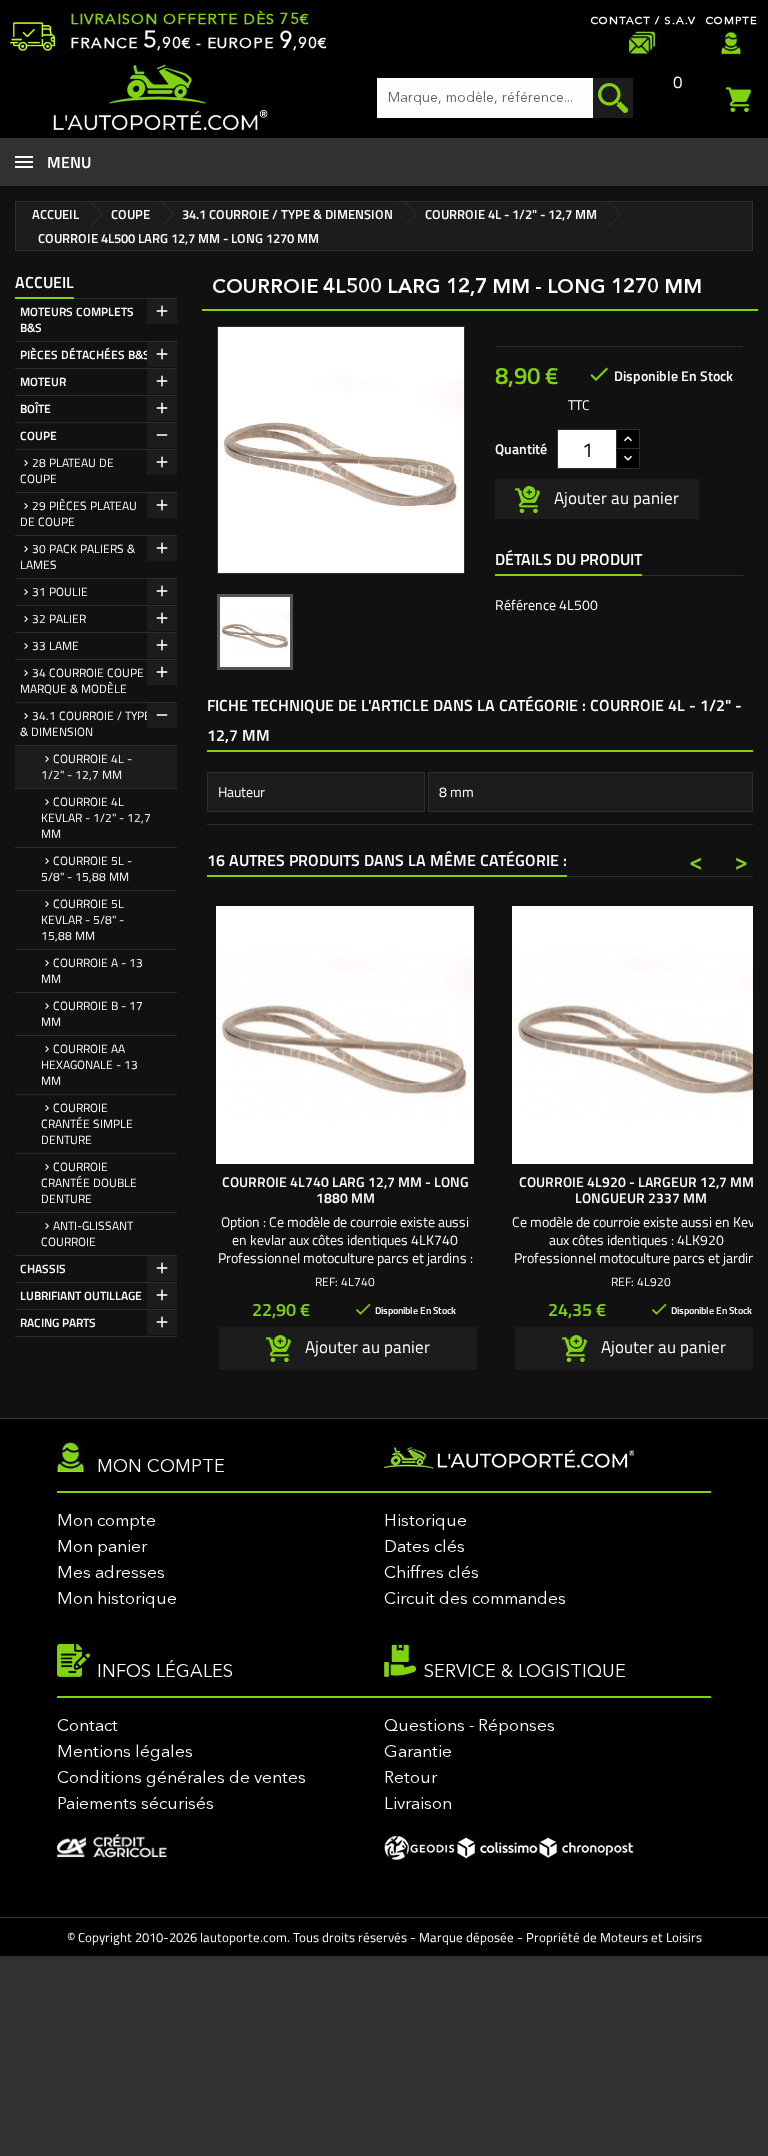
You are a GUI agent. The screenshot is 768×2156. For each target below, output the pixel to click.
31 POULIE (60, 591)
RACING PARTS (58, 1322)
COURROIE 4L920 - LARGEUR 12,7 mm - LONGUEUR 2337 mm (641, 1189)
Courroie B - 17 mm (92, 1013)
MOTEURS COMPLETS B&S (77, 319)
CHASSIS (43, 1268)
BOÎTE (35, 408)
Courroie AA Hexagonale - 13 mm (89, 1064)
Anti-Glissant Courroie (87, 1233)
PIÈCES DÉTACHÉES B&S (85, 354)
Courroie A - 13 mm (92, 970)
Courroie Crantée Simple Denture (87, 1123)
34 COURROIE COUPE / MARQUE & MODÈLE (86, 680)
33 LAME (55, 645)
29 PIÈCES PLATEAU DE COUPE (78, 513)
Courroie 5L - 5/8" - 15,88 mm (86, 868)
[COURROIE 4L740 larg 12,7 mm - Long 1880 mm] (345, 1035)
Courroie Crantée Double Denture (89, 1182)
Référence (525, 605)
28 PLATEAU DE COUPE (67, 470)
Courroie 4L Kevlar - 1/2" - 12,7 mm (96, 817)
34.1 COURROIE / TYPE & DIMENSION (85, 723)
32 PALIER (59, 618)
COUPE (38, 435)
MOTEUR (43, 381)
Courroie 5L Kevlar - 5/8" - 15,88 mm (82, 919)
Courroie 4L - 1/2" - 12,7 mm (86, 766)
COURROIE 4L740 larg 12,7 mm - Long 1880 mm (345, 1189)
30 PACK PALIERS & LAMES (77, 556)
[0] (742, 97)
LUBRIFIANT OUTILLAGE (81, 1295)
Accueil (44, 282)
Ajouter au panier (614, 497)
